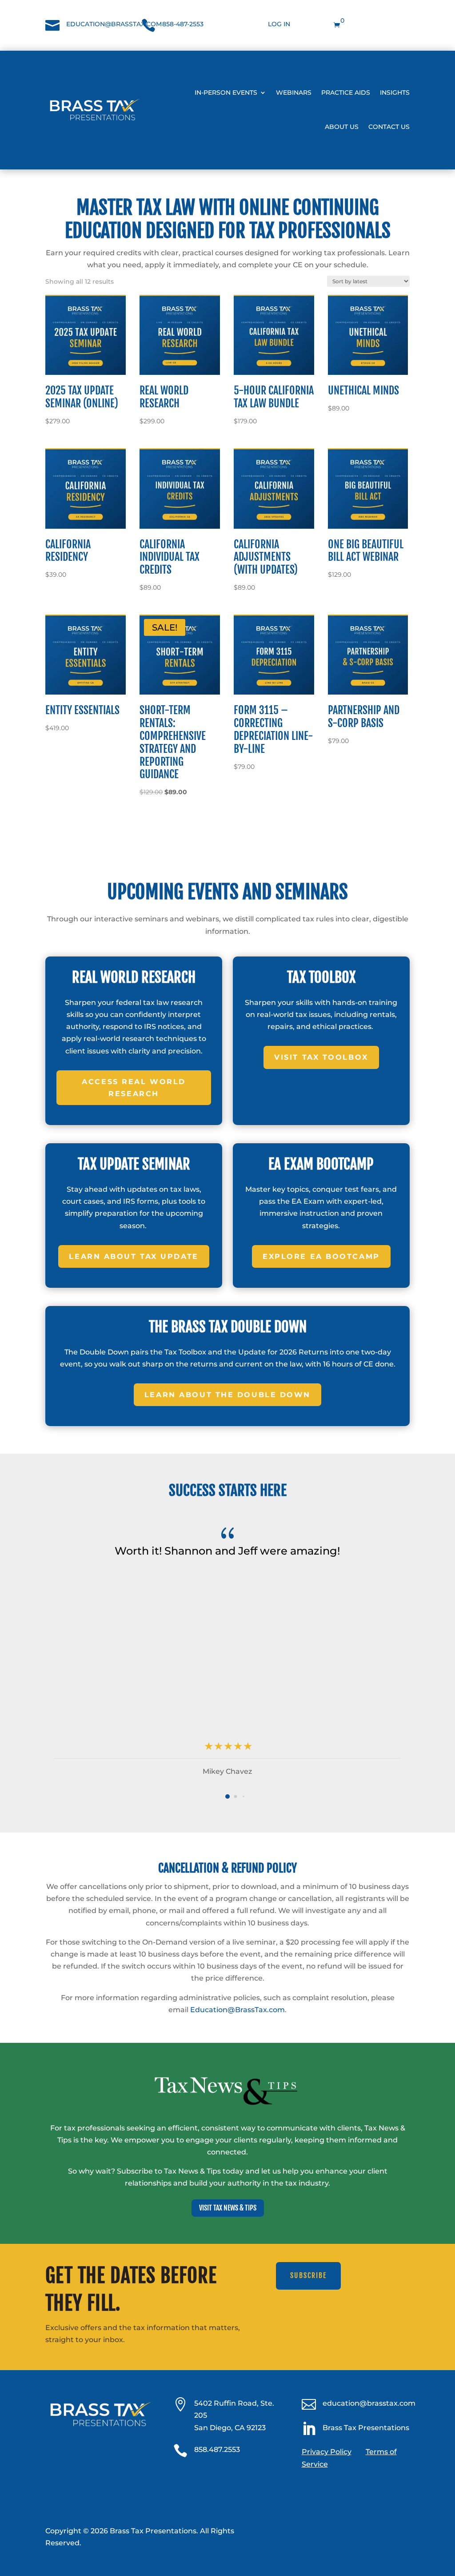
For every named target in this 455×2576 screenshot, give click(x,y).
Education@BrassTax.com (237, 2010)
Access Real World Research (134, 1088)
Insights (395, 92)
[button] (227, 1796)
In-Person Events (226, 92)
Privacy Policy (327, 2452)
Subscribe (308, 2275)
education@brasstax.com (114, 24)
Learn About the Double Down (227, 1395)
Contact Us (389, 127)
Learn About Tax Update (134, 1256)
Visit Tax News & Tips (228, 2208)
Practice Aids (346, 92)
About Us (342, 127)
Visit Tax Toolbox (321, 1057)
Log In (279, 24)
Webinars (294, 92)
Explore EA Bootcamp (321, 1256)
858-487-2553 (183, 24)
